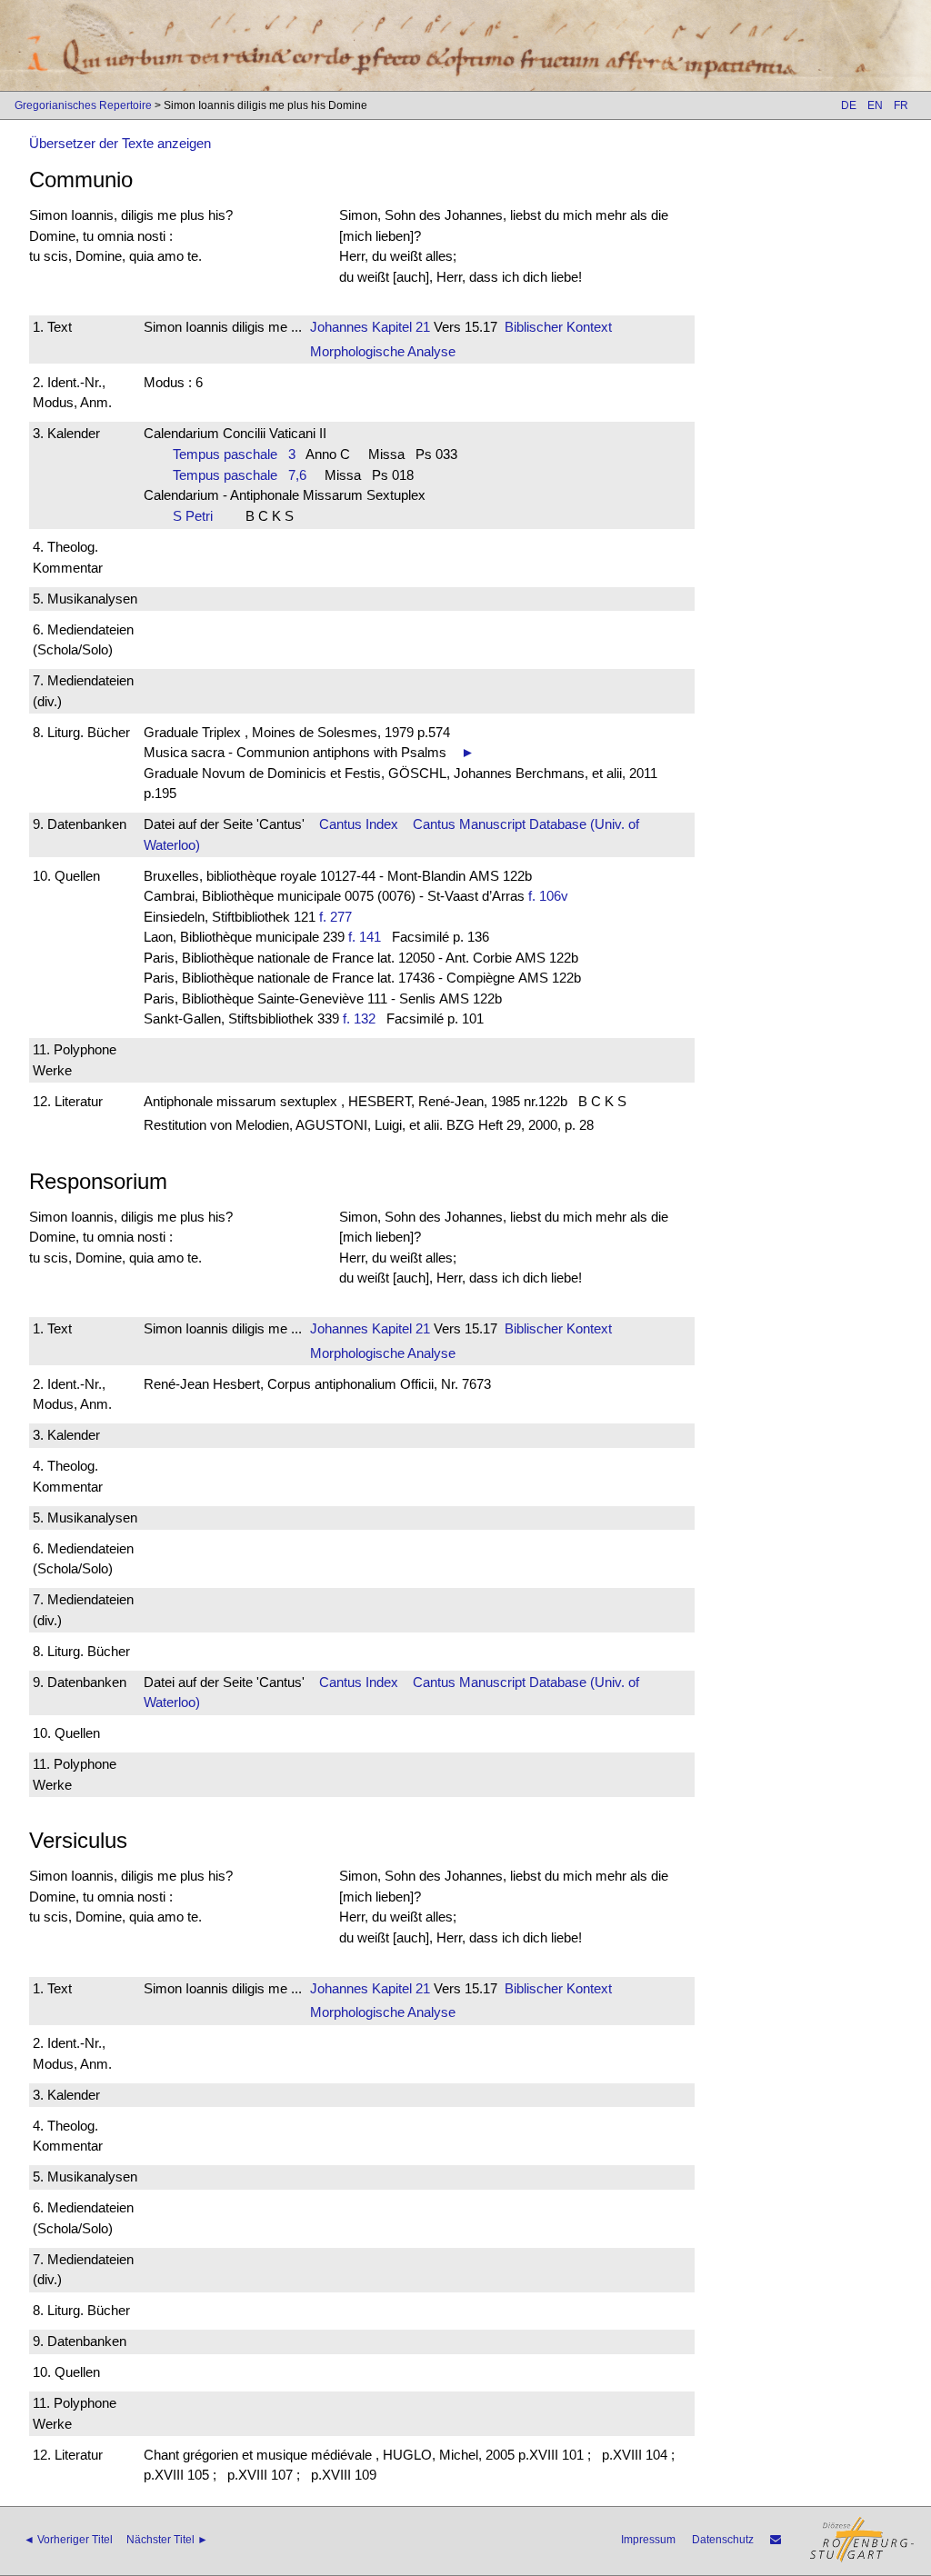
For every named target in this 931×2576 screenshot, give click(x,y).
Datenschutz (723, 2540)
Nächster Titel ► (167, 2540)
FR (901, 105)
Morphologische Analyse (383, 351)
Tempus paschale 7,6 (240, 475)
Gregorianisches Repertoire (83, 105)
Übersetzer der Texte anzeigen (120, 143)
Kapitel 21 (399, 327)
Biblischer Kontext (558, 327)
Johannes (339, 327)
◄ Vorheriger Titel (68, 2540)
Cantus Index (359, 824)
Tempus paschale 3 (234, 454)
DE (849, 105)
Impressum (648, 2540)
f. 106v (548, 896)
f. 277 (335, 917)
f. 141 (365, 937)
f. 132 (359, 1018)
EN (875, 105)
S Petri (198, 516)
